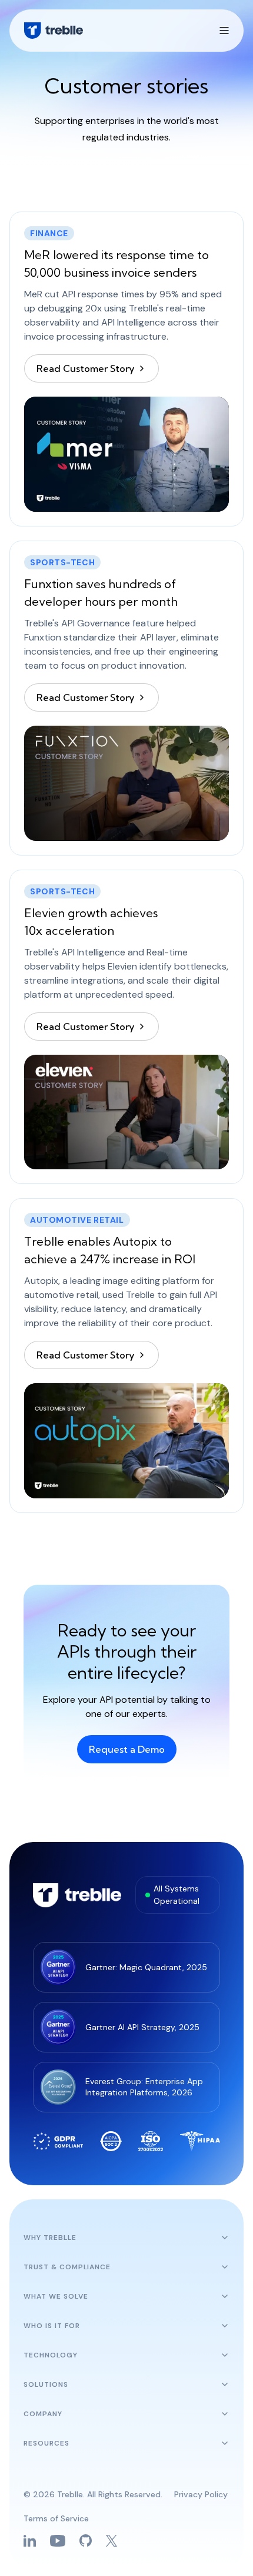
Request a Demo (127, 1749)
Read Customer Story (86, 368)
